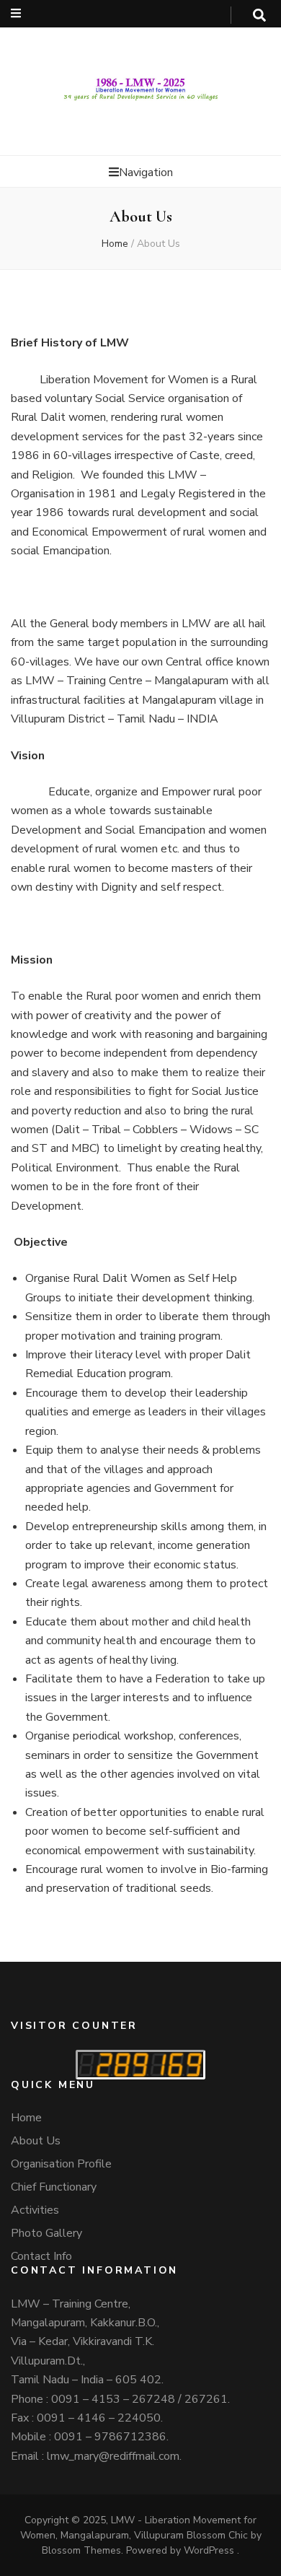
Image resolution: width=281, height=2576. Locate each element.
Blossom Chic (216, 2535)
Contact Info (41, 2256)
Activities (35, 2210)
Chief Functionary (54, 2187)
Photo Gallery (46, 2233)
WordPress (209, 2550)
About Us (36, 2141)
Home (115, 244)
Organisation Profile (61, 2164)
